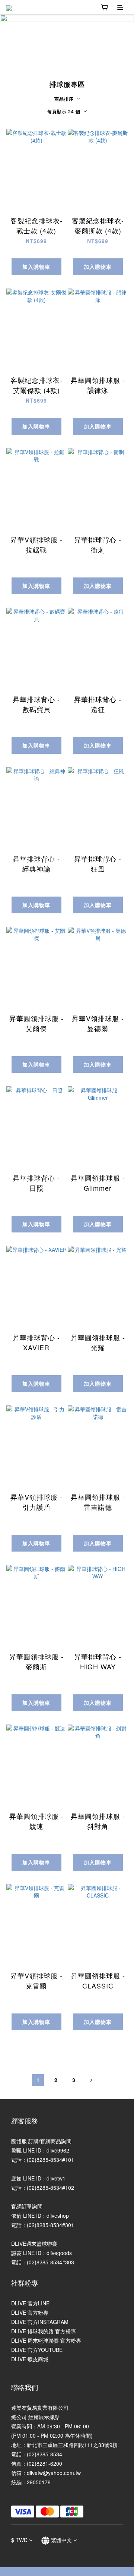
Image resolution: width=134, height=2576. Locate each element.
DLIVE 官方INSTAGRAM (40, 2322)
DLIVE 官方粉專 (30, 2312)
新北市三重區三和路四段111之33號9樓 (72, 2445)
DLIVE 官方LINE (30, 2303)
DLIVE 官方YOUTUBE (37, 2350)
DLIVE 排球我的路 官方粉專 (44, 2331)
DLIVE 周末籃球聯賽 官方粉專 (46, 2340)
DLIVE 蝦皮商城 (30, 2359)
